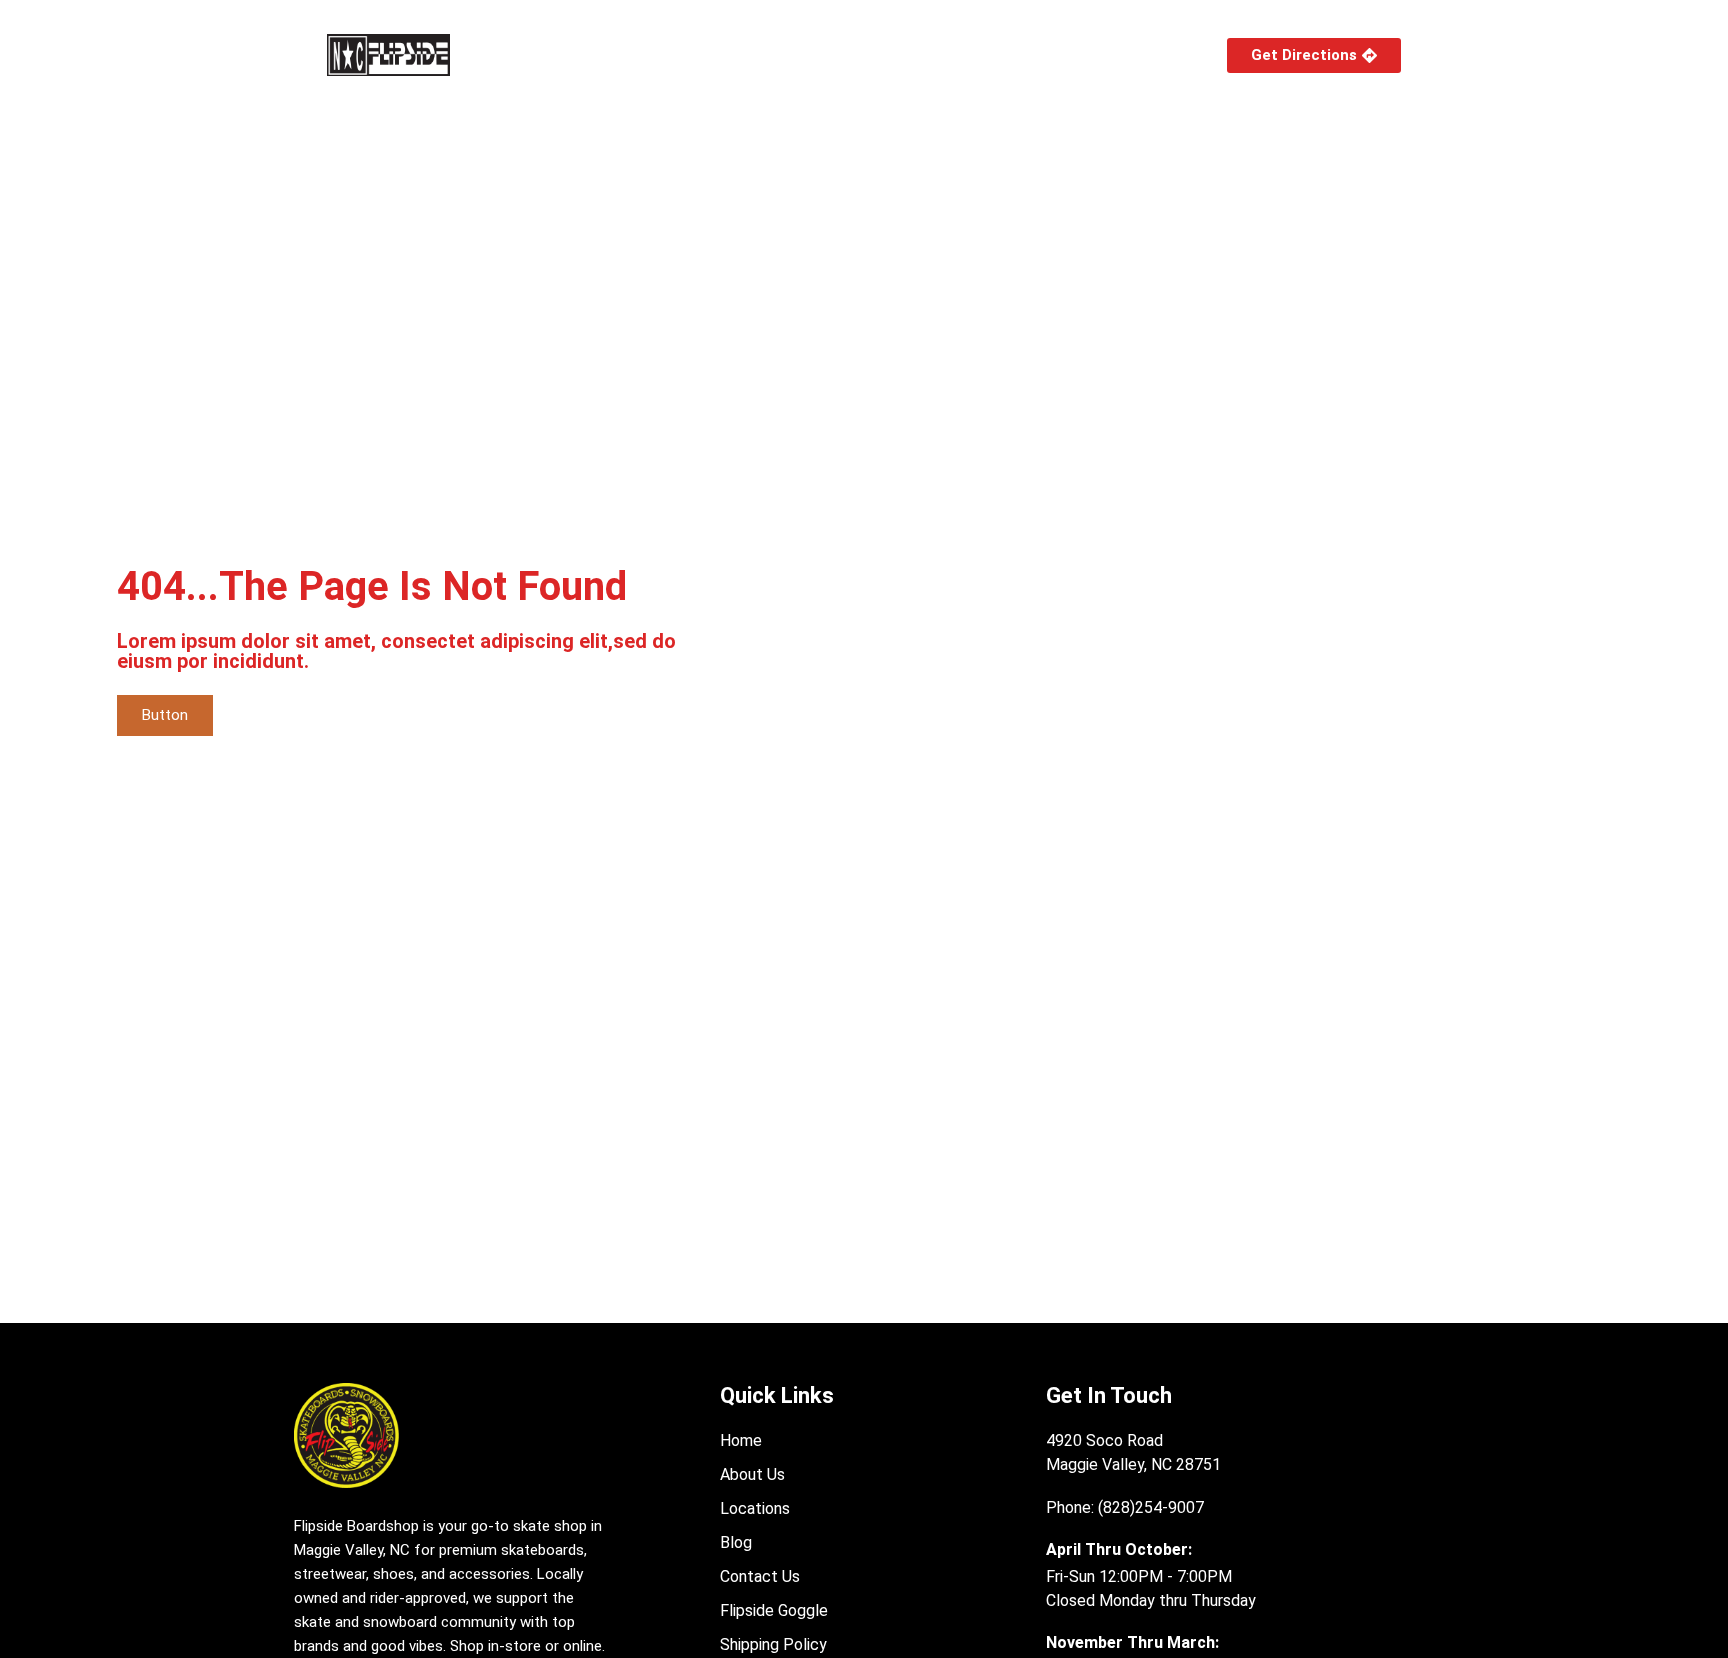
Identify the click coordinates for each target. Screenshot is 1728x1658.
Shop (532, 54)
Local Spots (768, 54)
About (637, 54)
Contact (1135, 54)
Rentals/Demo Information (971, 54)
